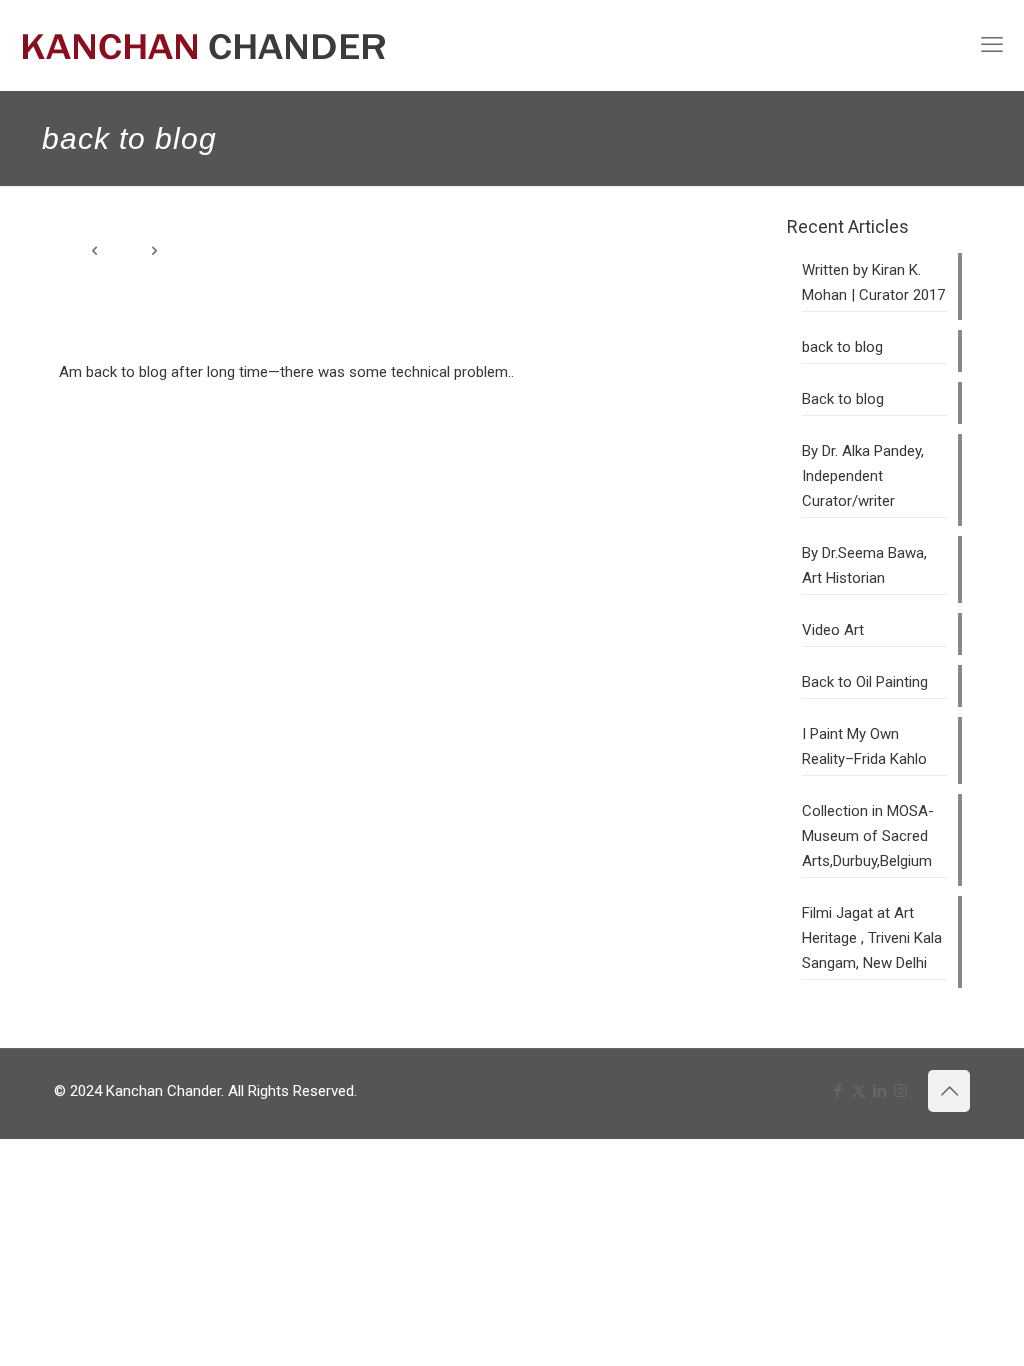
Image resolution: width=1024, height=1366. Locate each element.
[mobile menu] (992, 45)
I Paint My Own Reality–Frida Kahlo (864, 746)
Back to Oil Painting (865, 682)
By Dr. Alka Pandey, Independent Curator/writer (863, 476)
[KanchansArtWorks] (203, 45)
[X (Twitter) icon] (858, 1091)
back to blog (842, 347)
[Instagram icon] (900, 1091)
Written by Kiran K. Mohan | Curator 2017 (873, 282)
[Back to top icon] (949, 1091)
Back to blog (843, 399)
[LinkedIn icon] (879, 1091)
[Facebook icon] (837, 1091)
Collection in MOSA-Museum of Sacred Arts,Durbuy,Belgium (868, 836)
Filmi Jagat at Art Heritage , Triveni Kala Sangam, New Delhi (872, 938)
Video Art (833, 630)
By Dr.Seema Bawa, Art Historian (864, 565)
